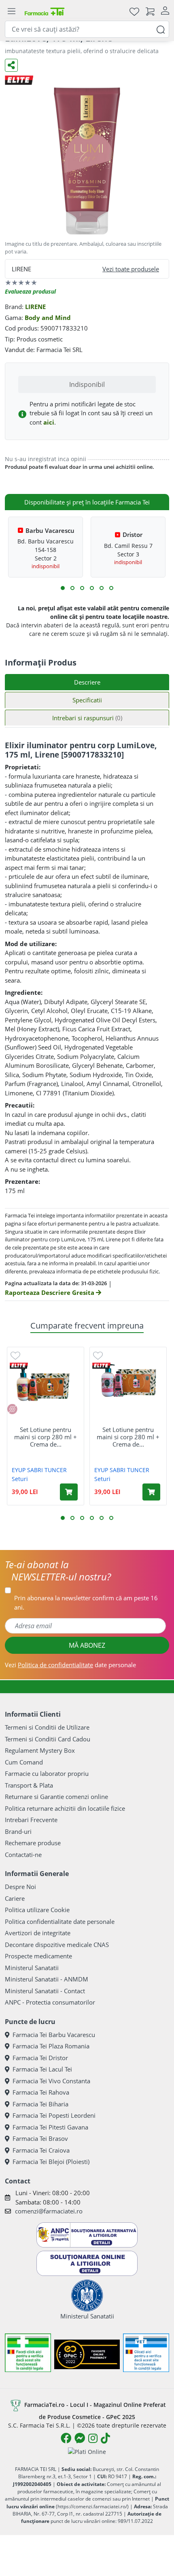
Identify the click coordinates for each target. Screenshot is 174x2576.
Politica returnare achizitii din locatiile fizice (65, 1808)
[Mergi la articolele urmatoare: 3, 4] (72, 588)
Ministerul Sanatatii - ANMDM (47, 1979)
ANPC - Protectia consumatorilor (50, 2002)
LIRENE (35, 307)
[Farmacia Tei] (45, 11)
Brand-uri (18, 1831)
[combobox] (87, 29)
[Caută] (161, 29)
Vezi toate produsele (131, 269)
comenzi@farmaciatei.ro (49, 2211)
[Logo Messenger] (80, 2438)
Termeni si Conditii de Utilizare (47, 1727)
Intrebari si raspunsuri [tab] (87, 718)
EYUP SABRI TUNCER (39, 1470)
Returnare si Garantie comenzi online (56, 1797)
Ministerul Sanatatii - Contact (45, 1991)
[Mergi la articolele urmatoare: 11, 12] (111, 588)
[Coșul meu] (150, 11)
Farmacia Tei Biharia (40, 2104)
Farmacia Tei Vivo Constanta (51, 2081)
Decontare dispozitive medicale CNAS (57, 1945)
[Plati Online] (87, 2451)
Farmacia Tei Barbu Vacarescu (54, 2035)
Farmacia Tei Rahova (41, 2092)
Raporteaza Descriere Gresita (50, 1292)
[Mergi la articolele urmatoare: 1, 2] (63, 588)
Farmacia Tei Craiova (41, 2150)
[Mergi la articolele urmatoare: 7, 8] (92, 588)
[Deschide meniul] (11, 11)
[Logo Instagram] (93, 2438)
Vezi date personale (70, 1665)
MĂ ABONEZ (87, 1645)
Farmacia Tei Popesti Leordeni (54, 2115)
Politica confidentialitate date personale (60, 1921)
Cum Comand (24, 1762)
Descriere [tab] (87, 682)
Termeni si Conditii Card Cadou (48, 1739)
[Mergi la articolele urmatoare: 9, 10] (102, 588)
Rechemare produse (33, 1843)
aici (49, 422)
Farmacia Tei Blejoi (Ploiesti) (51, 2162)
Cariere (15, 1898)
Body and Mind (48, 318)
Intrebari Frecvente (31, 1820)
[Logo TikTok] (105, 2438)
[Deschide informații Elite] (19, 1366)
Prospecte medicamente (38, 1956)
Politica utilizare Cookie (37, 1910)
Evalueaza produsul (30, 291)
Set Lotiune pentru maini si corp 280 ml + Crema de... (46, 1437)
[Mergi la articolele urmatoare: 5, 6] (82, 588)
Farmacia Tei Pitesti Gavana (50, 2127)
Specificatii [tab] (87, 700)
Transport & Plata (29, 1785)
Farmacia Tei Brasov (40, 2138)
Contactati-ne (23, 1855)
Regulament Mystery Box (40, 1750)
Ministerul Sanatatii (32, 1968)
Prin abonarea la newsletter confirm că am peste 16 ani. (86, 1602)
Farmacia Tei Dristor (40, 2058)
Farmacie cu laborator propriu (47, 1773)
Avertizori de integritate (38, 1933)
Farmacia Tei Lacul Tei (42, 2069)
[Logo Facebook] (66, 2438)
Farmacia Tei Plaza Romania (51, 2046)
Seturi (20, 1479)
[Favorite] (134, 11)
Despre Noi (20, 1887)
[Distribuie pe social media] (11, 65)
